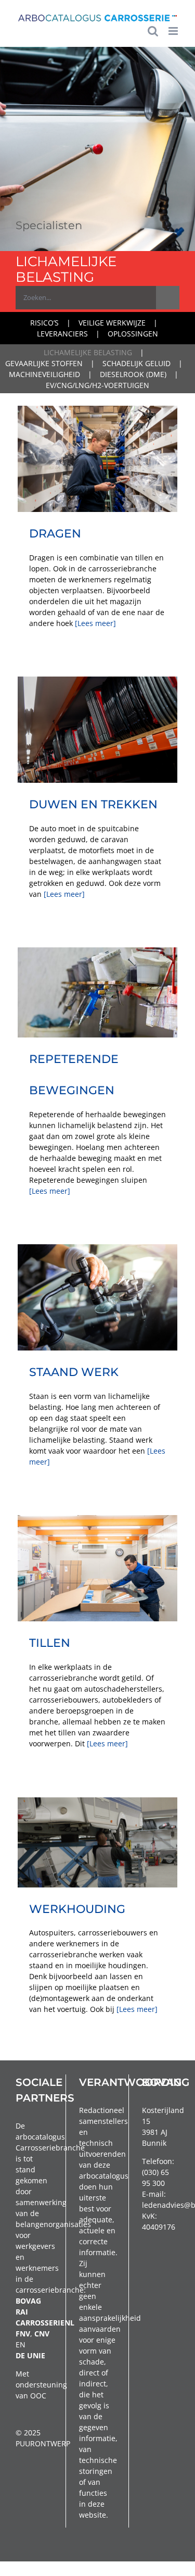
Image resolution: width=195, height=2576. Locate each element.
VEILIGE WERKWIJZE (112, 323)
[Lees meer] (95, 623)
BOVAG (28, 2301)
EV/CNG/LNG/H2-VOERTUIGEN (97, 385)
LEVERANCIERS (62, 334)
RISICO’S (44, 323)
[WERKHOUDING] (97, 1842)
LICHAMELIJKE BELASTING (88, 352)
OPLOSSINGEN (133, 334)
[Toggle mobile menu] (174, 31)
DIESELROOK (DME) (133, 374)
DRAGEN (55, 533)
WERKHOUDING (77, 1909)
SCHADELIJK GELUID (136, 363)
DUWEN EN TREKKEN (93, 804)
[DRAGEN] (97, 459)
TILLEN (50, 1643)
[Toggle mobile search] (153, 31)
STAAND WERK (74, 1372)
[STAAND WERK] (97, 1298)
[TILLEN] (97, 1568)
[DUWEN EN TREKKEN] (97, 730)
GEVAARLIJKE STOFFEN (44, 363)
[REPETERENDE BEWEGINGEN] (97, 992)
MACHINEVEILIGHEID (44, 374)
